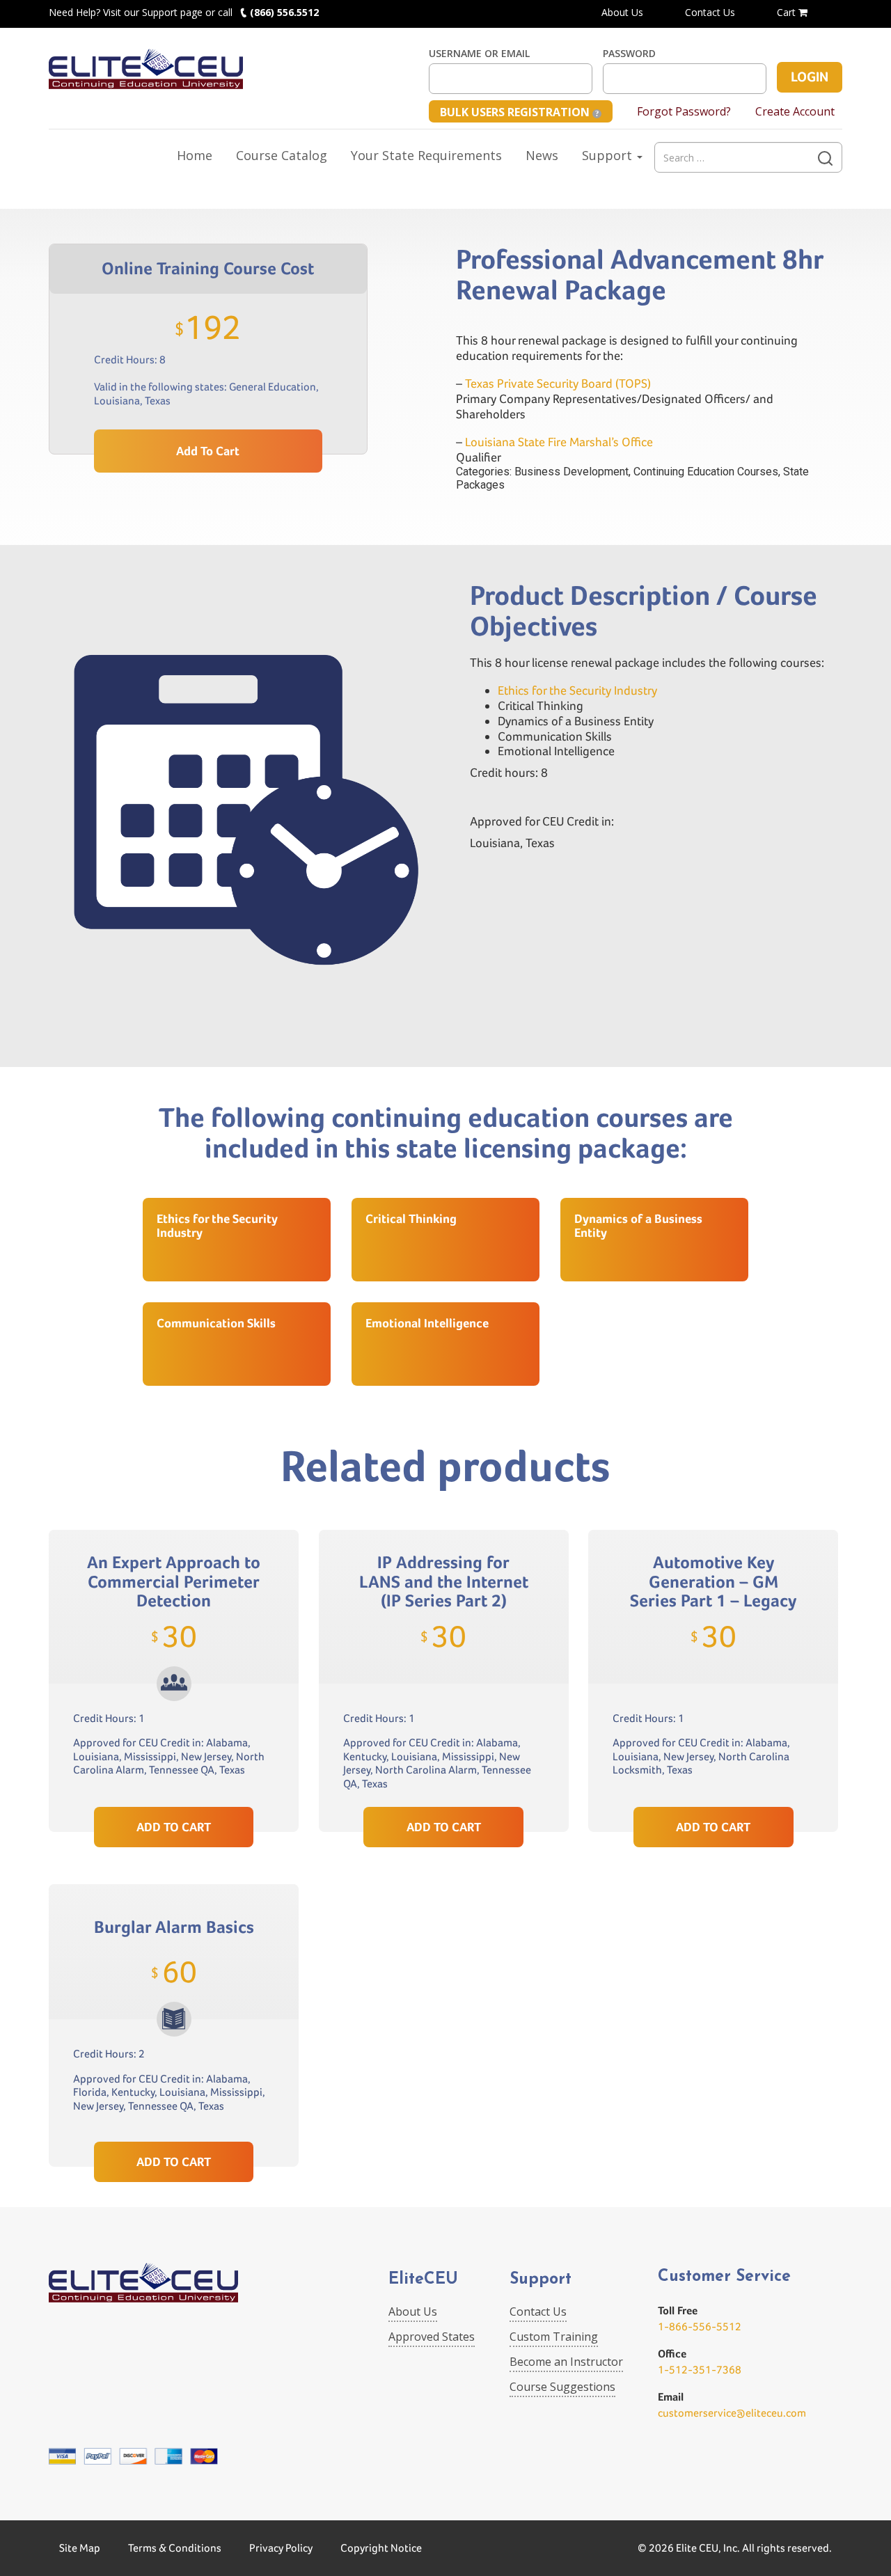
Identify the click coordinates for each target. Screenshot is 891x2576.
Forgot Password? (684, 111)
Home (195, 155)
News (542, 155)
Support (609, 155)
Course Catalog (282, 155)
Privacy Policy (281, 2548)
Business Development (571, 472)
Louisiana (117, 401)
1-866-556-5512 (700, 2326)
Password (629, 54)
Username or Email (479, 54)
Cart (788, 12)
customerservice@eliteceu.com (732, 2413)
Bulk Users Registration (516, 112)
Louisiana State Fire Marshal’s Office (559, 442)
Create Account (795, 111)
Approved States (432, 2337)
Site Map (80, 2548)
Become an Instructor (566, 2362)
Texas (158, 401)
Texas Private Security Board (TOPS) (558, 383)
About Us (622, 12)
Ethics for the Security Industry (577, 690)
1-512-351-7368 (700, 2370)
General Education (273, 387)
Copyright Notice (381, 2548)
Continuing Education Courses (706, 472)
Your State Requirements (426, 155)
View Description (174, 1774)
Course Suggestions (562, 2387)
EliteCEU (423, 2280)
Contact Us (710, 12)
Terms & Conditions (175, 2548)
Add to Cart (208, 451)
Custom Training (554, 2337)
